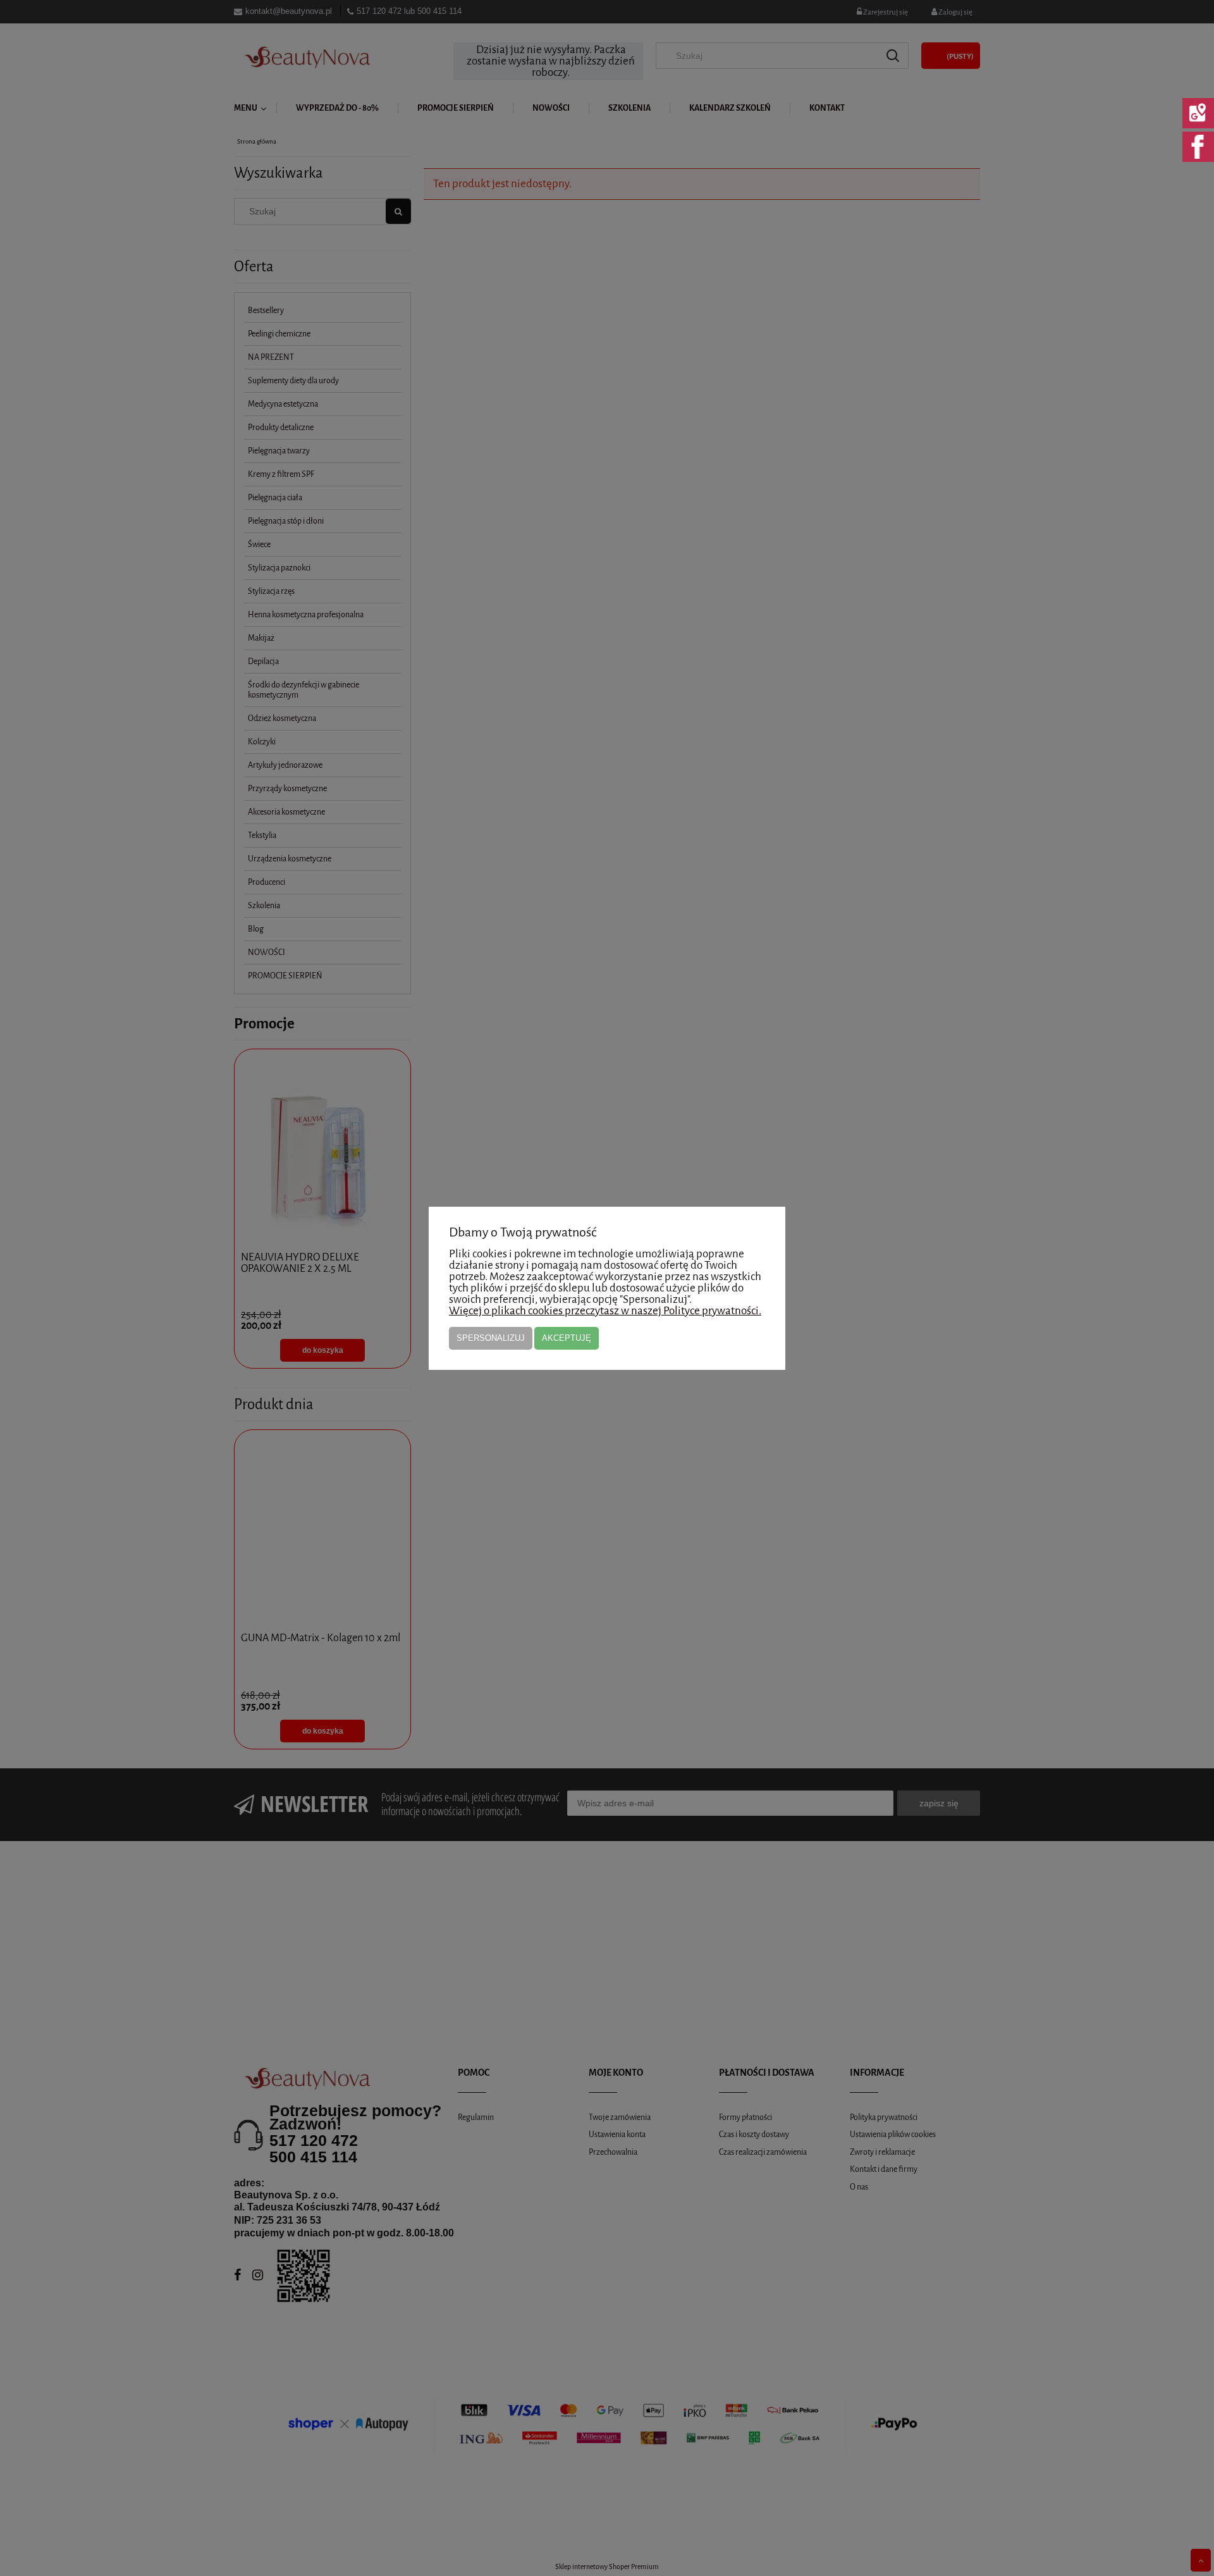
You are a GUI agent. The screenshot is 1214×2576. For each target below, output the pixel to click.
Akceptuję (567, 1338)
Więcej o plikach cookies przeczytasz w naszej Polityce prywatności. (605, 1311)
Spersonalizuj (491, 1338)
